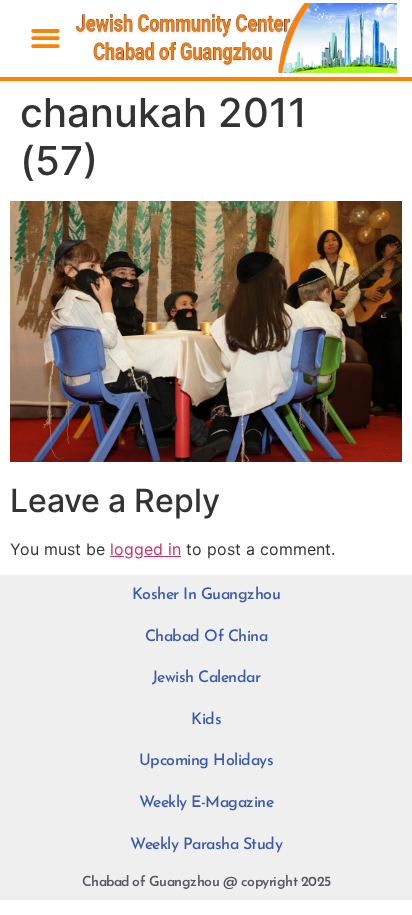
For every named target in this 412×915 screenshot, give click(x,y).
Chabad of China (206, 637)
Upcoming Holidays (206, 761)
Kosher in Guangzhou (206, 595)
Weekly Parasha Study (206, 845)
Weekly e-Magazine (206, 803)
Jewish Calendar (206, 678)
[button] (45, 38)
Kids (206, 720)
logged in (145, 549)
